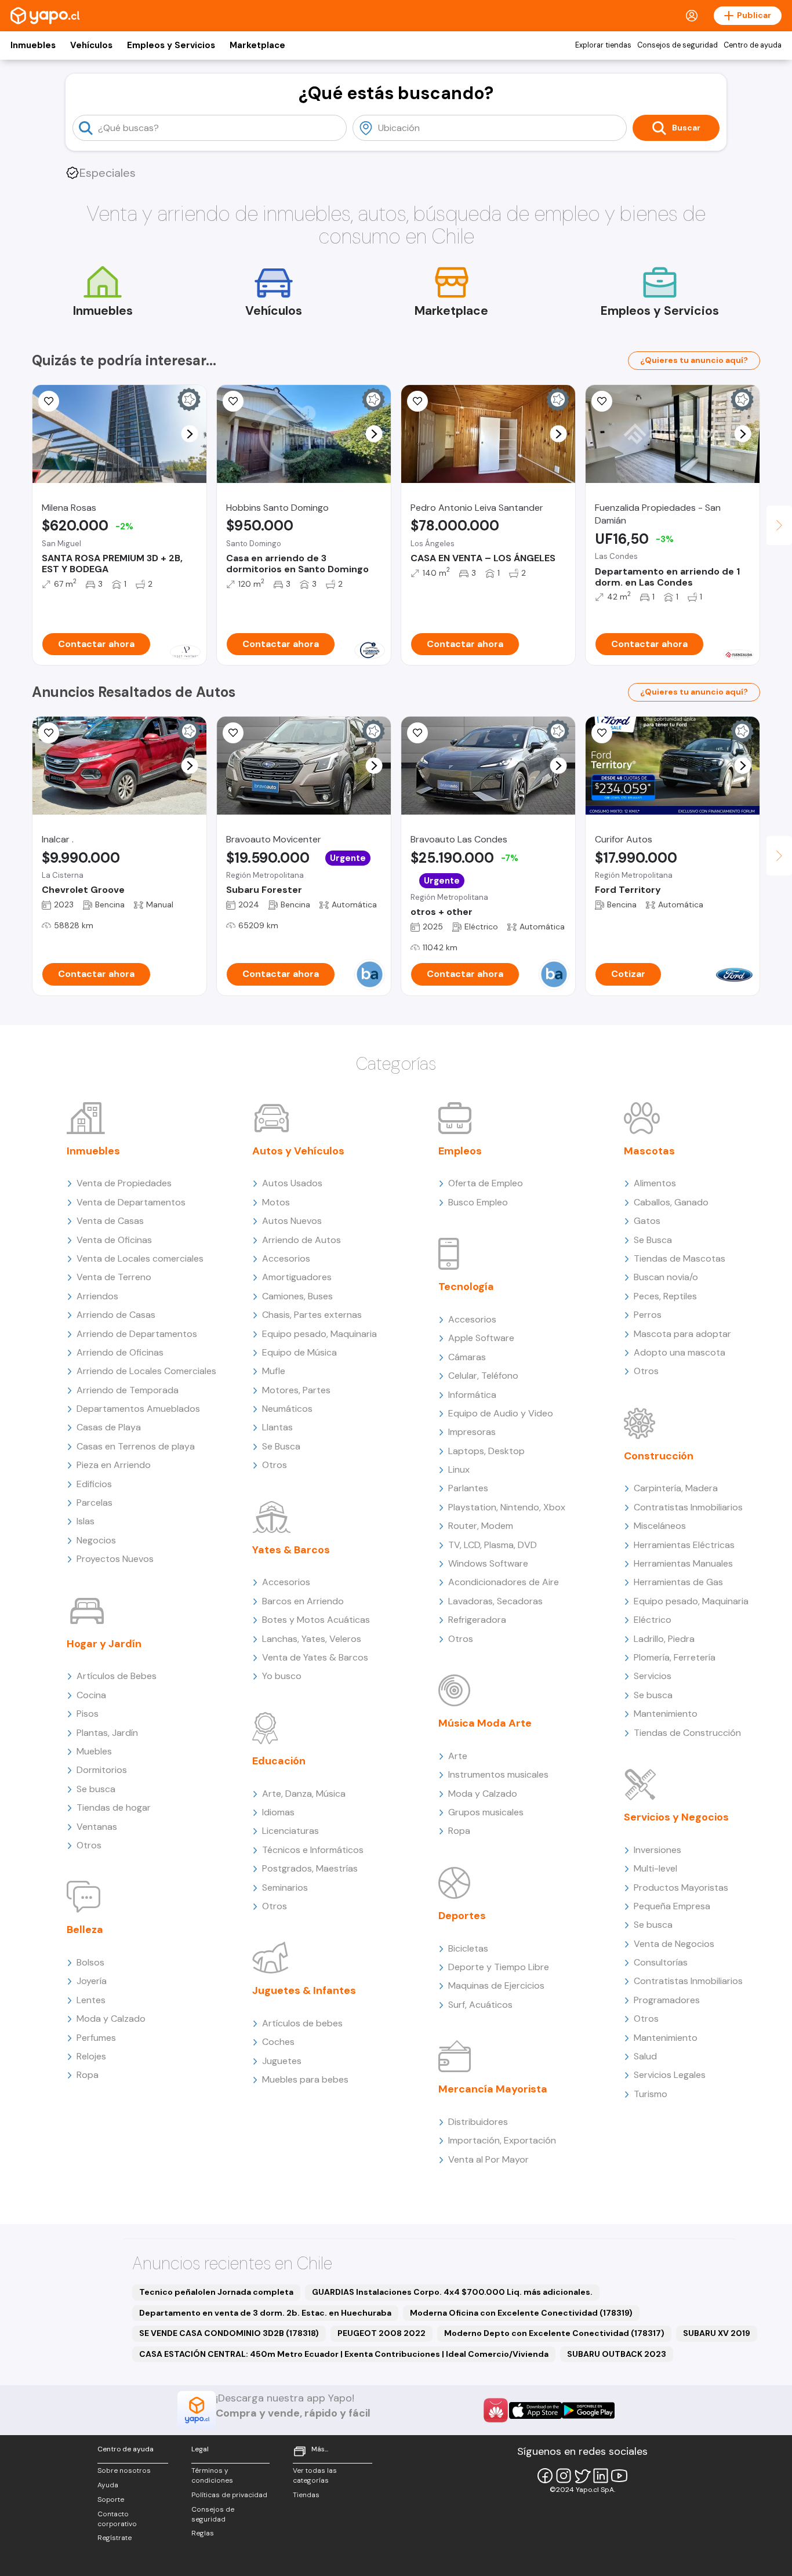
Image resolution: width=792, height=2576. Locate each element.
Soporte (111, 2499)
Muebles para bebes (305, 2079)
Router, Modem (481, 1526)
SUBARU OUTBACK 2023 (617, 2354)
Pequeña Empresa (672, 1906)
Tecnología (466, 1287)
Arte (458, 1756)
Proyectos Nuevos (115, 1559)
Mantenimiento (666, 1714)
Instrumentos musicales (498, 1774)
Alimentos (655, 1183)
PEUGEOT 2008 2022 (382, 2333)
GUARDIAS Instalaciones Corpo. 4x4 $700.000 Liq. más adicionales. (452, 2292)
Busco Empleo (478, 1202)
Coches (278, 2042)
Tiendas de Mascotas (680, 1258)
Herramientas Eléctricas (684, 1545)
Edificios (94, 1484)
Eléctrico (653, 1620)
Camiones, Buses (297, 1296)
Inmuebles (33, 45)
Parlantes (468, 1488)
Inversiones (657, 1850)
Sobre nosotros (124, 2470)
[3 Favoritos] (49, 733)
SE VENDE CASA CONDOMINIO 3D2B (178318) (229, 2333)
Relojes (91, 2056)
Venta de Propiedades (124, 1183)
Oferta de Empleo (486, 1183)
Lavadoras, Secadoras (495, 1601)
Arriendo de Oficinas (120, 1352)
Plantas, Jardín (107, 1733)
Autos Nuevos (292, 1221)
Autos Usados (292, 1183)
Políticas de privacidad (229, 2495)
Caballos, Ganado (671, 1202)
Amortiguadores (297, 1277)
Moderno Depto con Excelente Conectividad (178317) (554, 2333)
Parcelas (95, 1503)
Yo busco (282, 1676)
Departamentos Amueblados (138, 1409)
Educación (279, 1761)
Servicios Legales (670, 2075)
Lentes (91, 2000)
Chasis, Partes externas (312, 1315)
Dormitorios (102, 1770)
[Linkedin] (601, 2476)
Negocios (96, 1540)
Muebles (94, 1751)
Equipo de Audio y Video (501, 1413)
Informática (472, 1395)
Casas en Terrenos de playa (136, 1446)
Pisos (88, 1714)
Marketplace (257, 45)
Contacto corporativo (117, 2519)
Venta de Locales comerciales (140, 1258)
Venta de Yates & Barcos (315, 1657)
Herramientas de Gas (678, 1582)
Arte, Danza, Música (304, 1794)
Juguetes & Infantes (304, 1990)
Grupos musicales (486, 1812)
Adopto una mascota (680, 1352)
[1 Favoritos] (49, 401)
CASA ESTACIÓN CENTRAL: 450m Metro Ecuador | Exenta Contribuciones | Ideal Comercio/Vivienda (344, 2354)
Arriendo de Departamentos (137, 1334)
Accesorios (286, 1258)
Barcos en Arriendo (303, 1601)
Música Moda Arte (485, 1723)
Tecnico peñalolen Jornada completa (216, 2292)
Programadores (667, 2000)
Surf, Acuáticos (480, 2005)
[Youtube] (619, 2476)
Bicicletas (468, 1948)
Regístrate (115, 2538)
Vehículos (91, 45)
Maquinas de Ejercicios (496, 1985)
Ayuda (108, 2485)
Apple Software (481, 1338)
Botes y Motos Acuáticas (316, 1620)
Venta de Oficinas (114, 1240)
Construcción (659, 1456)
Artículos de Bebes (117, 1676)
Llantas (277, 1427)
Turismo (651, 2094)
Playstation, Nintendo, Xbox (507, 1507)
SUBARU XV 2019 (717, 2333)
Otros (89, 1845)
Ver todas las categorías (315, 2475)
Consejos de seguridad (677, 45)
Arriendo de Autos (301, 1240)
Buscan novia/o (666, 1277)
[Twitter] (582, 2476)
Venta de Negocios (674, 1944)
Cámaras (467, 1357)
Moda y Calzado (111, 2019)
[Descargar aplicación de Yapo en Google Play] (588, 2410)
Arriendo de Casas (116, 1315)
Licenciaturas (290, 1831)
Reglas (203, 2533)
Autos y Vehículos (298, 1151)
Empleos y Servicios (171, 45)
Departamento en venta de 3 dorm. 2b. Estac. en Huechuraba (265, 2313)
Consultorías (661, 1962)
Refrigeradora (477, 1620)
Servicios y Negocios (676, 1817)
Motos (276, 1202)
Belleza (85, 1930)
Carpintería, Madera (676, 1488)
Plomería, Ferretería (675, 1657)
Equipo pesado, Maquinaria (319, 1334)
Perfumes (96, 2038)
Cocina (91, 1695)
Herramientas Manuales (683, 1563)
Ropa (88, 2075)
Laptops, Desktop (486, 1451)
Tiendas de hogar (114, 1807)
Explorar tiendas (603, 45)
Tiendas (306, 2495)
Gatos (647, 1221)
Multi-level (655, 1868)
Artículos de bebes (302, 2023)
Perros (648, 1315)
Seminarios (285, 1888)
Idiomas (278, 1812)
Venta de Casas (110, 1221)
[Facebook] (545, 2476)
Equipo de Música (299, 1352)
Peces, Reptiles (665, 1296)
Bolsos (90, 1962)
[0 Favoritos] (233, 733)
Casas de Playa (109, 1427)
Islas (86, 1521)
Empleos (460, 1151)
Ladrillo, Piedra (664, 1639)
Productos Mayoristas (681, 1888)
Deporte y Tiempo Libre (499, 1967)
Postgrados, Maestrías (310, 1868)
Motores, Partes (296, 1390)
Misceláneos (660, 1526)
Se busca (96, 1789)
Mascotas (649, 1151)
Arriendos (97, 1296)
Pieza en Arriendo (114, 1465)
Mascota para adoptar (682, 1334)
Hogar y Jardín (104, 1644)
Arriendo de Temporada (128, 1390)
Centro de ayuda (753, 45)
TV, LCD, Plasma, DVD (493, 1545)
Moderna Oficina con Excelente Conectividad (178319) (521, 2313)
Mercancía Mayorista (493, 2089)
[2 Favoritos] (233, 401)
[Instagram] (564, 2476)
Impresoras (472, 1432)
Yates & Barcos (291, 1550)
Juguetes (282, 2061)
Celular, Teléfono (483, 1376)
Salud (645, 2056)
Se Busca (281, 1446)
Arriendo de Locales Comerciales (146, 1371)
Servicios (653, 1676)
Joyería (92, 1981)
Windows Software (488, 1563)
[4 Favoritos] (602, 401)
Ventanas (97, 1827)
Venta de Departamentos (131, 1202)
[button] (190, 434)
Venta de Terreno (114, 1277)
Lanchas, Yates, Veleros (312, 1639)
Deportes (462, 1916)
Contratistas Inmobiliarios (688, 1507)
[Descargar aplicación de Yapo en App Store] (535, 2410)
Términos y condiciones (212, 2475)
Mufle (274, 1371)
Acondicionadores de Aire (504, 1582)
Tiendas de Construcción (687, 1733)
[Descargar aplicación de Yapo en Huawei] (496, 2410)
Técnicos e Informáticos (313, 1850)
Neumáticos (287, 1409)
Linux (459, 1469)
